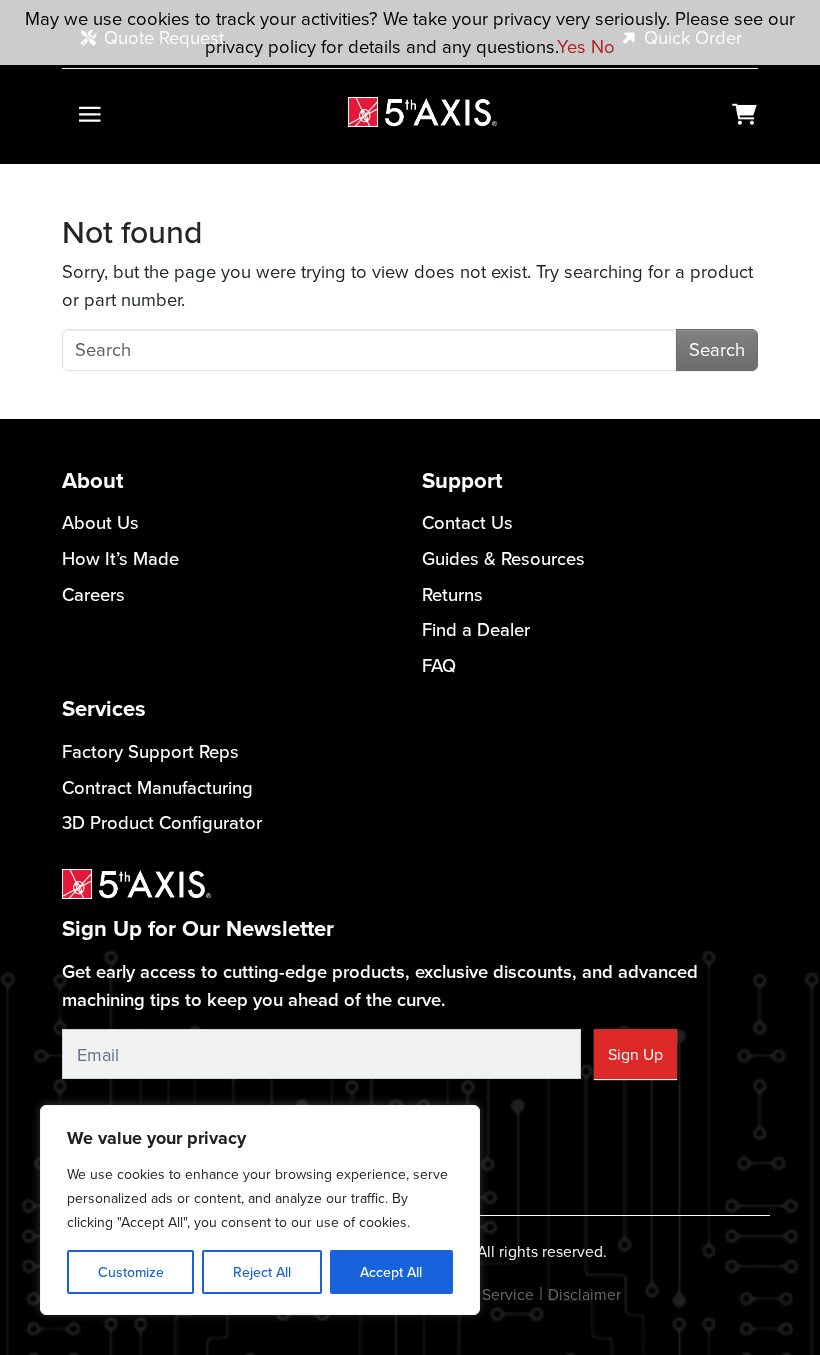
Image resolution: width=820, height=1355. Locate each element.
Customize (131, 1272)
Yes (571, 46)
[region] (260, 1210)
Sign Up (635, 1054)
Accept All (391, 1272)
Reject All (262, 1272)
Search (717, 349)
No (603, 46)
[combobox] (369, 350)
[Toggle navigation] (89, 114)
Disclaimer (584, 1294)
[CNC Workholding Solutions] (422, 112)
